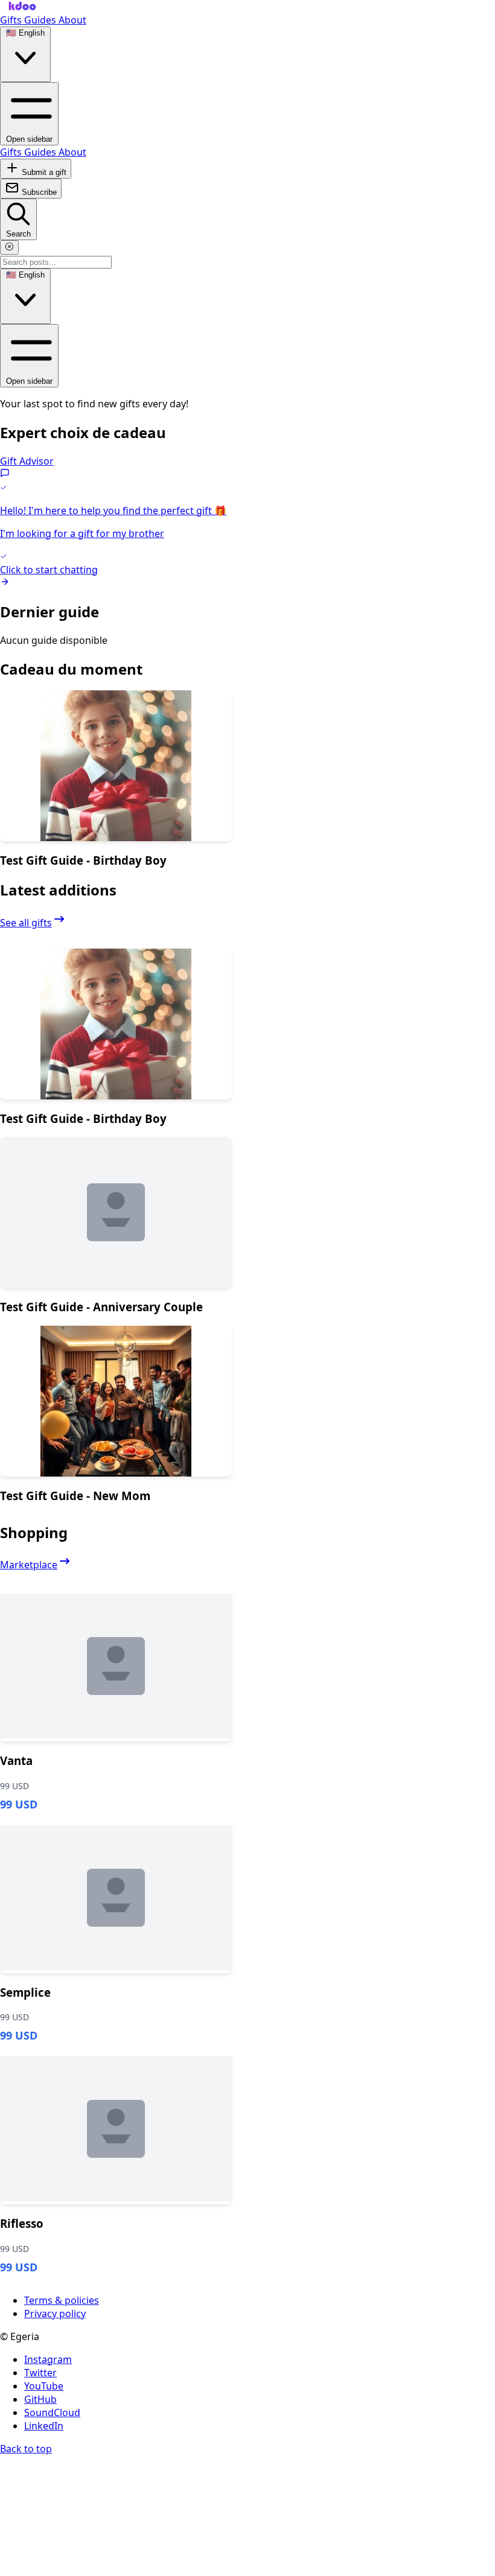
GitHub (40, 2399)
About (72, 20)
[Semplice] (116, 1898)
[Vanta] (116, 1666)
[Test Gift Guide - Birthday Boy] (116, 766)
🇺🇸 (25, 33)
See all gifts (26, 923)
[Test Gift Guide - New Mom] (116, 1401)
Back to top (26, 2449)
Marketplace (29, 1565)
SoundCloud (52, 2412)
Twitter (40, 2373)
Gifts (12, 20)
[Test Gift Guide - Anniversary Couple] (116, 1212)
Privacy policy (55, 2314)
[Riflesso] (116, 2129)
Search (18, 234)
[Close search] (9, 247)
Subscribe (38, 192)
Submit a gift (43, 172)
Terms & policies (62, 2300)
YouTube (44, 2386)
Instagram (48, 2359)
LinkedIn (44, 2426)
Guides (41, 20)
